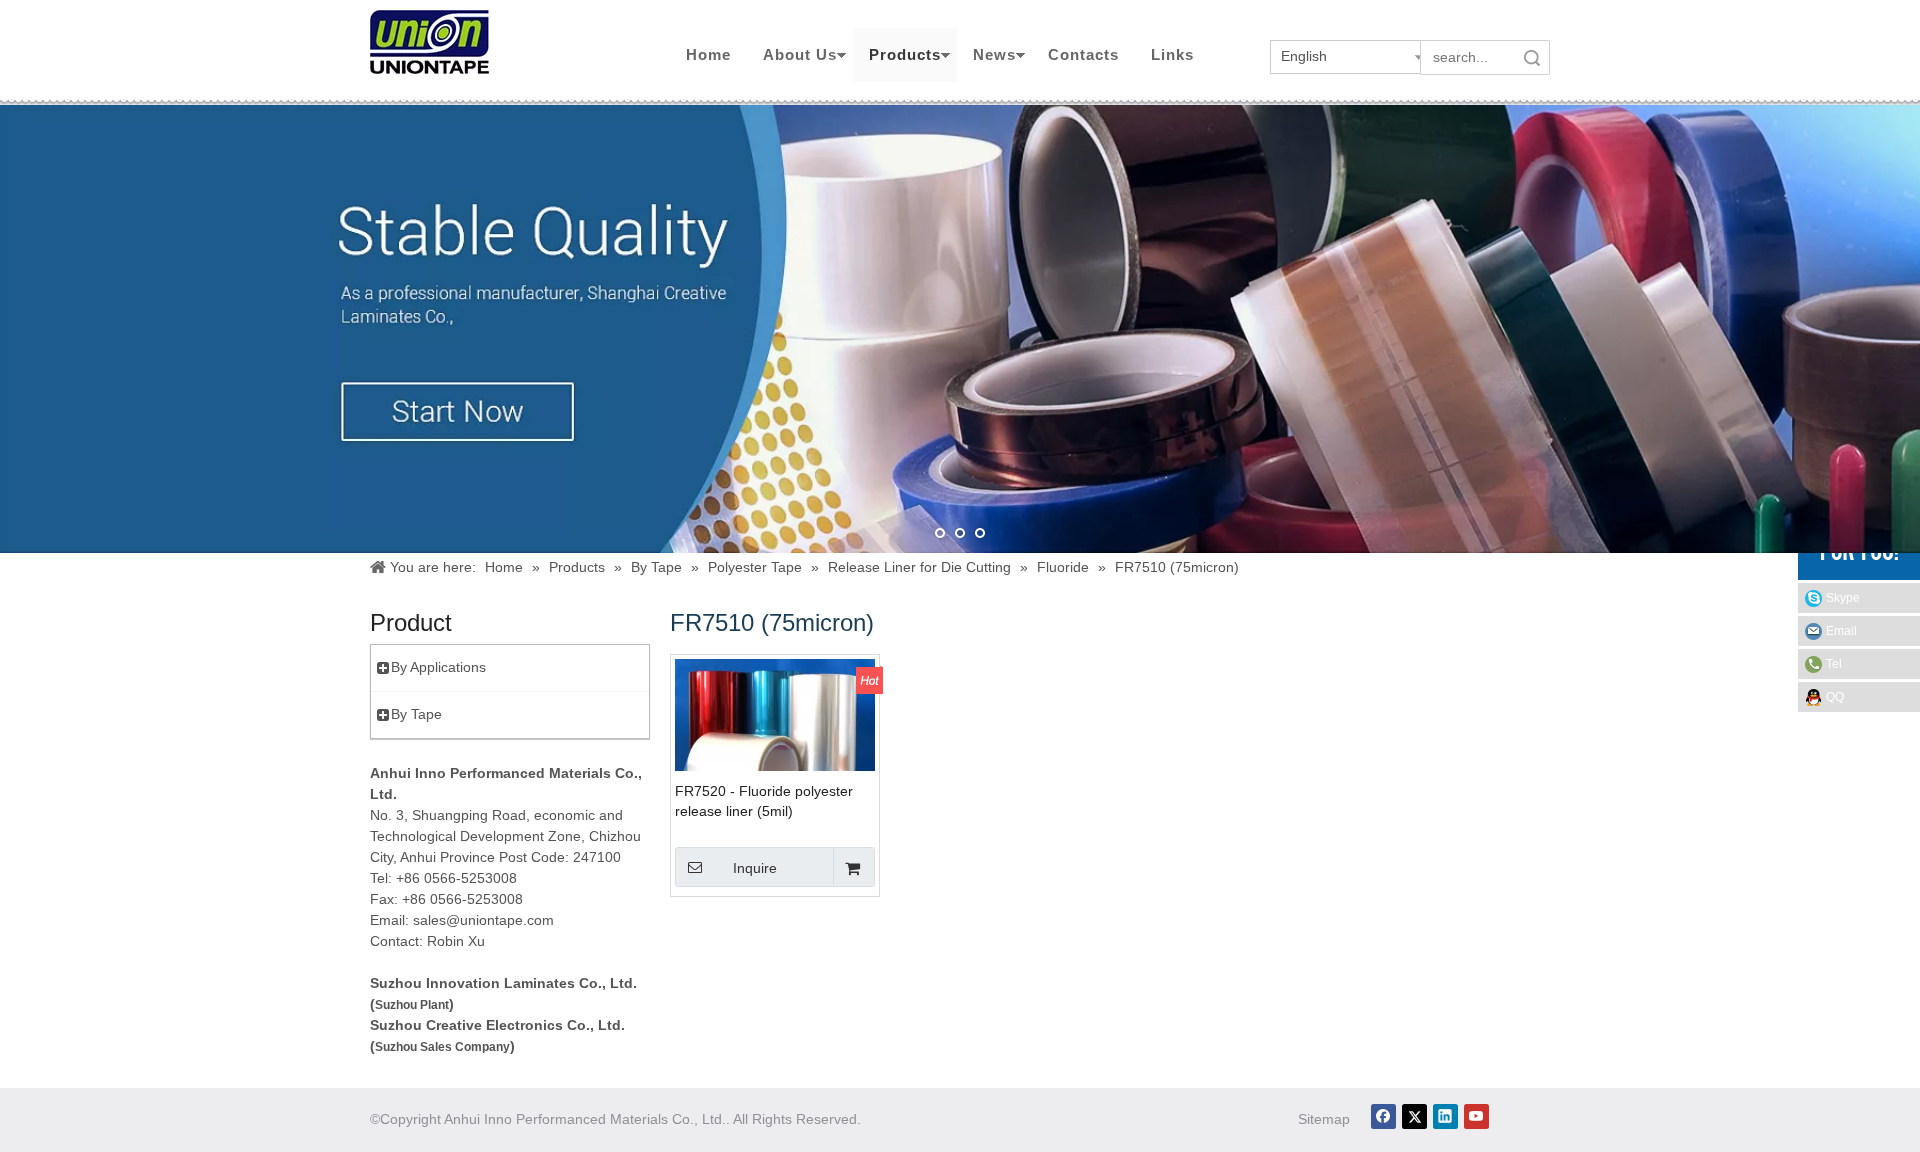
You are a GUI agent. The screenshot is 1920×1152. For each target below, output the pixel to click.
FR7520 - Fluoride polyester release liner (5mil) (764, 801)
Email (1841, 631)
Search (1532, 57)
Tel (1834, 664)
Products (905, 54)
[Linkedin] (1445, 1116)
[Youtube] (1476, 1116)
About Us (800, 54)
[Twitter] (1414, 1116)
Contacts (1083, 54)
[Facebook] (1383, 1116)
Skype (1843, 598)
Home (708, 54)
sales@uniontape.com (483, 920)
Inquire (755, 868)
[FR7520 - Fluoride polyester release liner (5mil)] (775, 745)
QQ (1835, 697)
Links (1172, 54)
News (994, 54)
